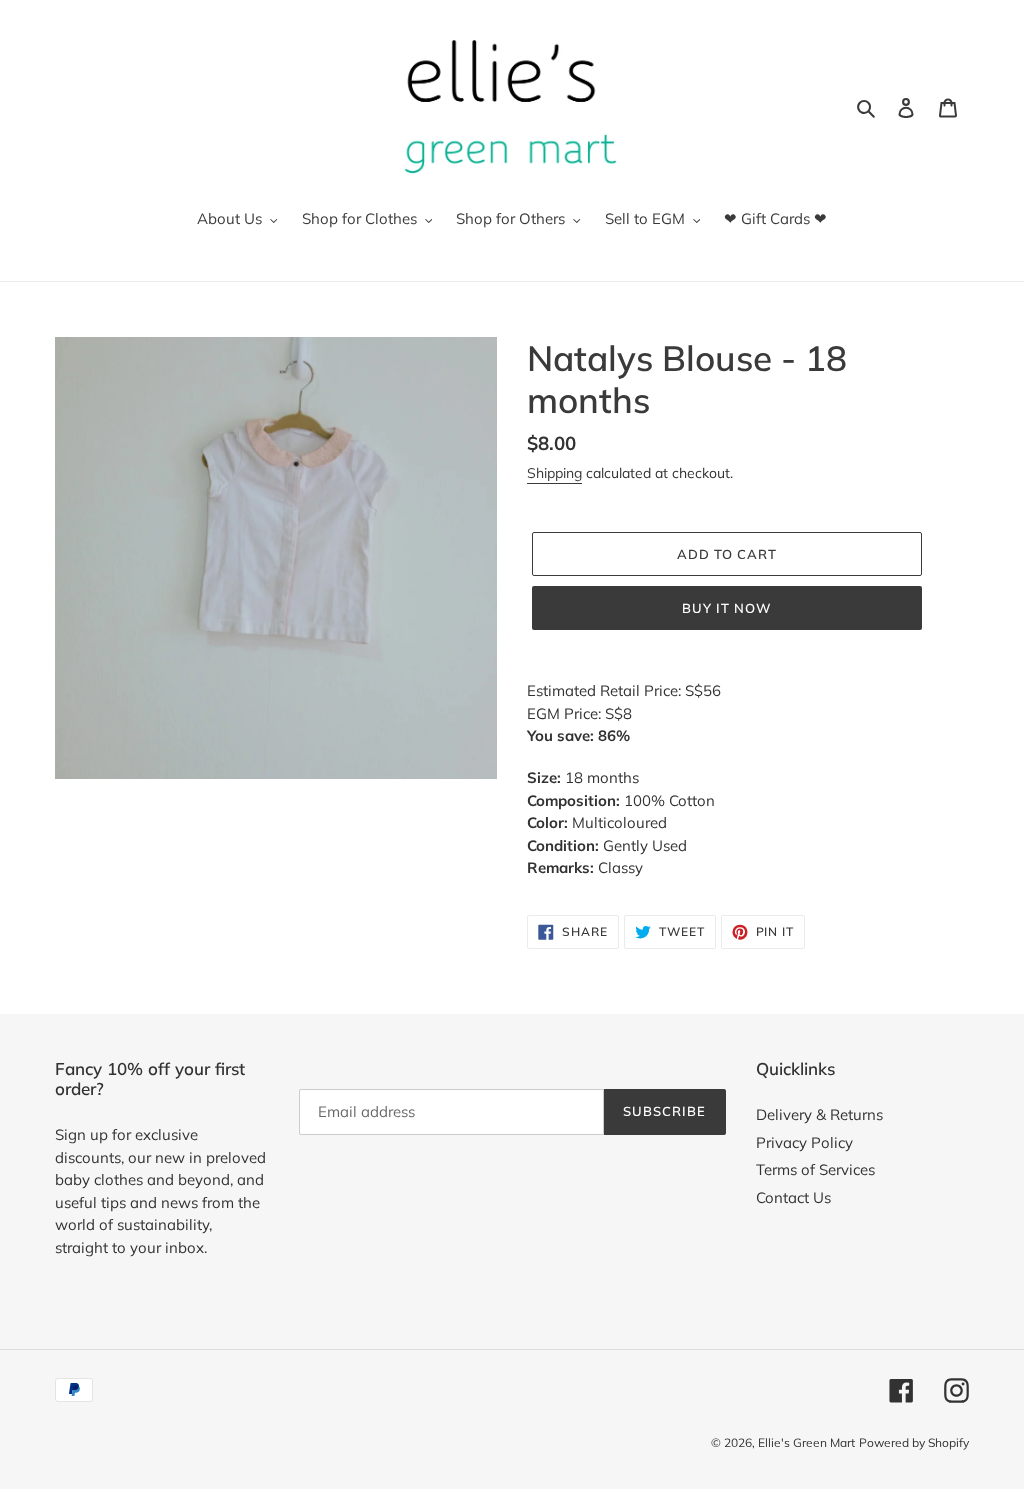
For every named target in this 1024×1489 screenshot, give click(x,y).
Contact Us (793, 1197)
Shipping (554, 473)
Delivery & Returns (819, 1114)
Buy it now (727, 608)
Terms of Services (815, 1169)
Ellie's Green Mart (806, 1442)
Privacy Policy (804, 1142)
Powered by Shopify (914, 1442)
